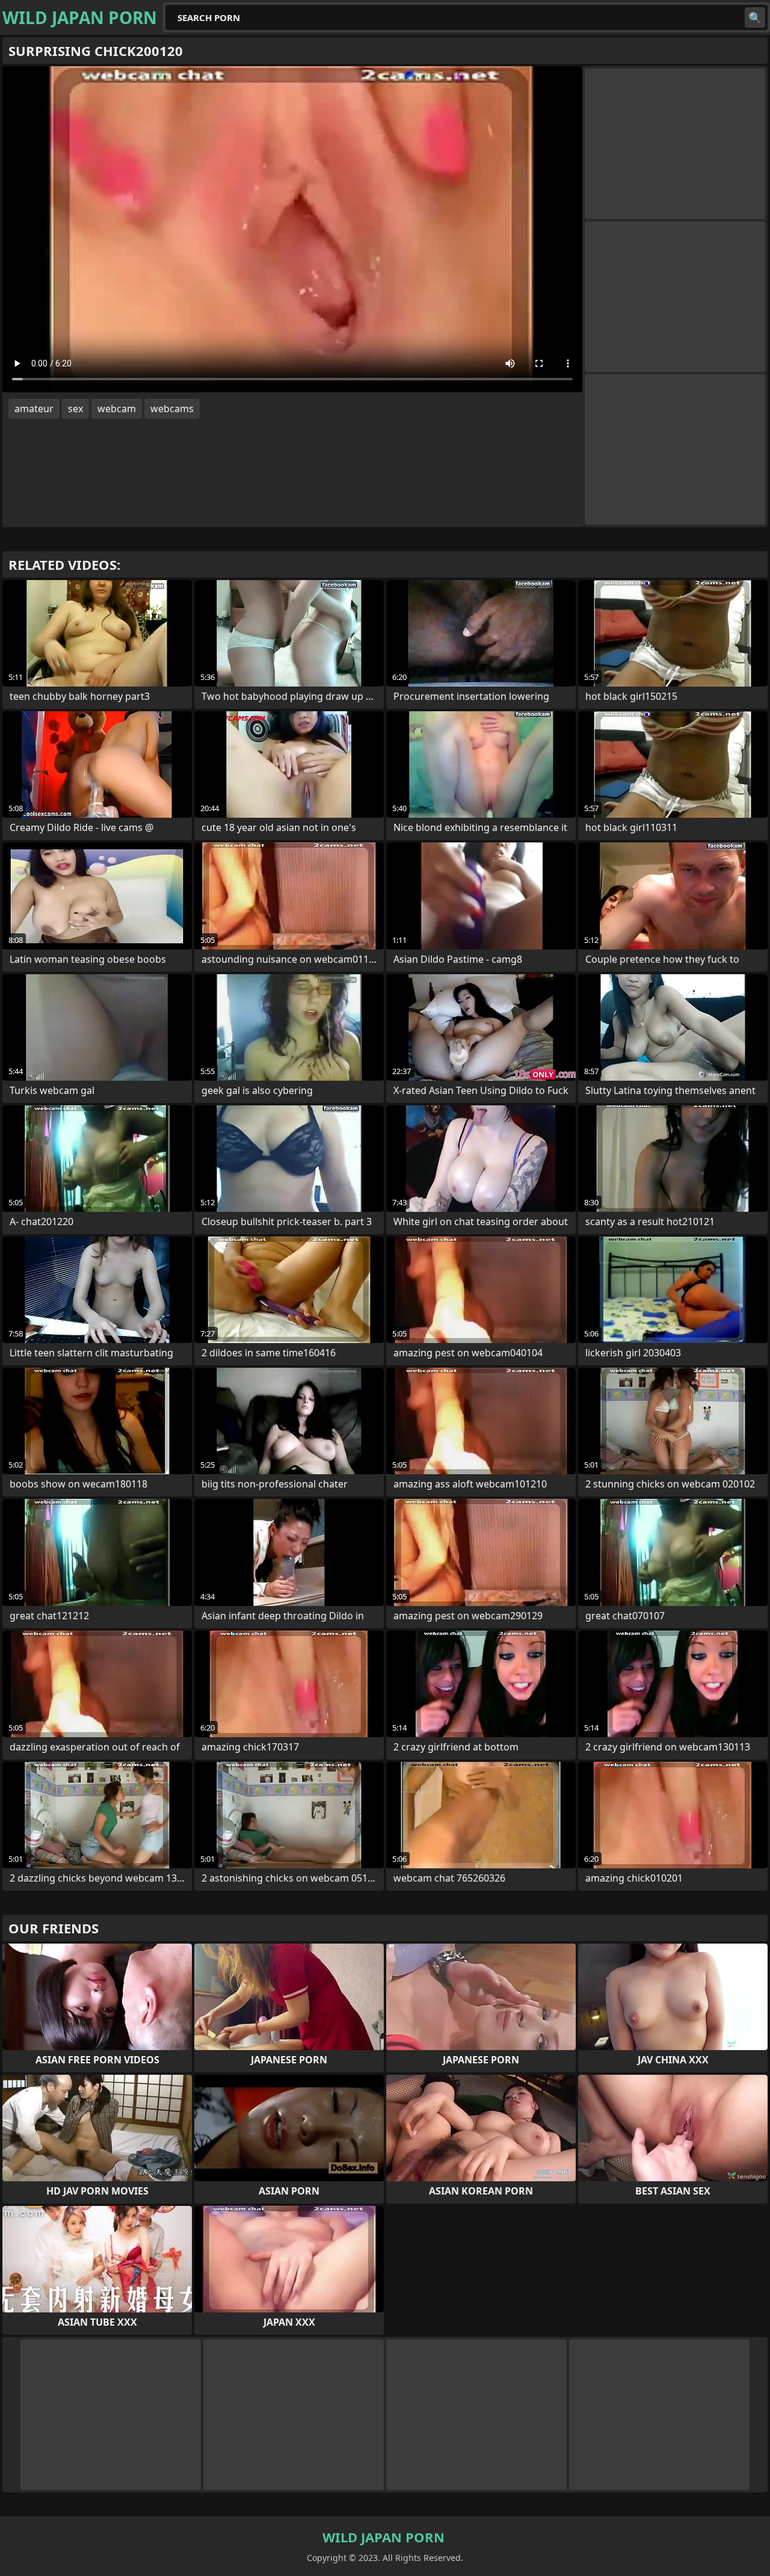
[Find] (755, 17)
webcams (172, 409)
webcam (117, 409)
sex (75, 409)
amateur (34, 409)
